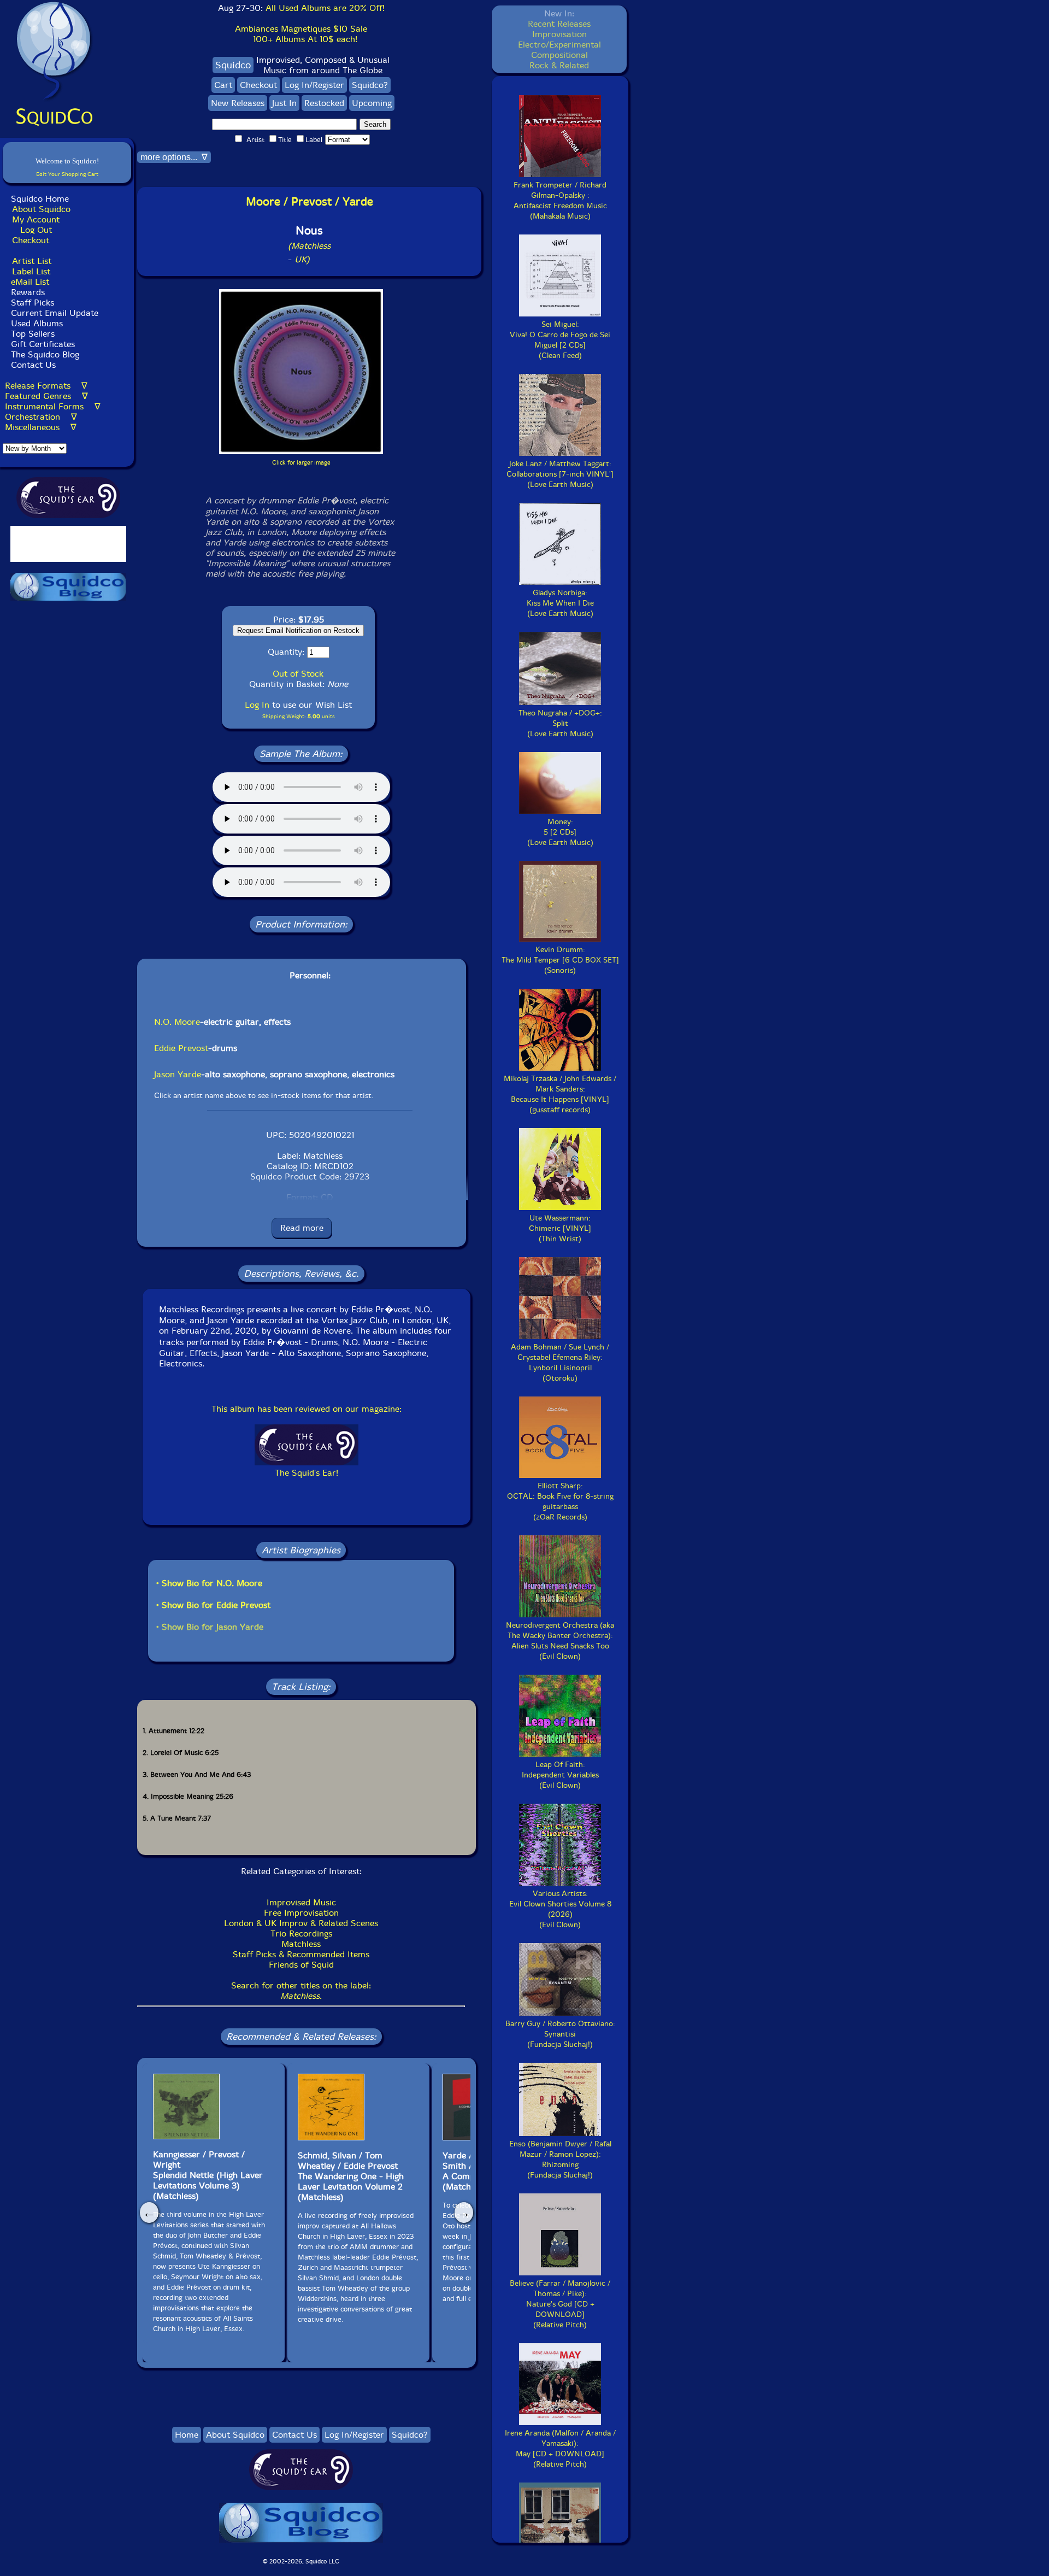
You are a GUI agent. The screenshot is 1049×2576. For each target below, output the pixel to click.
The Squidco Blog (45, 354)
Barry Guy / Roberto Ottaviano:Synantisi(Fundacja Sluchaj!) (560, 2034)
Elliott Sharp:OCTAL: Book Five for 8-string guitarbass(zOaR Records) (560, 1501)
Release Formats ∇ (46, 386)
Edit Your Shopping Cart (67, 174)
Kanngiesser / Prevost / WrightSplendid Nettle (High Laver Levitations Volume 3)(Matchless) (208, 2175)
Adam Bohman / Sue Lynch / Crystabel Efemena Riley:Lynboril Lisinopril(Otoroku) (560, 1363)
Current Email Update (53, 313)
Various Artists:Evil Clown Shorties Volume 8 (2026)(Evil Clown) (560, 1909)
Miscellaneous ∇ (41, 427)
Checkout (31, 240)
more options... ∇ (174, 157)
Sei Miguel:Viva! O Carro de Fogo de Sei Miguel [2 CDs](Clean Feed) (560, 340)
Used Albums (37, 323)
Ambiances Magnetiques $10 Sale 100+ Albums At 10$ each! (301, 34)
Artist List (32, 261)
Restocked (324, 103)
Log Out (36, 230)
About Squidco (41, 209)
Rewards (28, 292)
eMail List (30, 282)
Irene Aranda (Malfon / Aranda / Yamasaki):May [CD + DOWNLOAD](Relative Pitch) (560, 2449)
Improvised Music (301, 1902)
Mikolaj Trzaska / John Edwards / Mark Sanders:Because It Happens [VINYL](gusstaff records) (560, 1094)
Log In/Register (314, 85)
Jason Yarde (178, 1074)
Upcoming (372, 103)
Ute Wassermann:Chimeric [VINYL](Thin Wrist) (560, 1228)
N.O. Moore (177, 1022)
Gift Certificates (43, 344)
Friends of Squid (301, 1965)
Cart (223, 85)
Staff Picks (33, 303)
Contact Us (32, 365)
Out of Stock (298, 674)
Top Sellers (33, 334)
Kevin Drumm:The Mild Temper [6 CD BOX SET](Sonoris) (560, 960)
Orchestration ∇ (41, 417)
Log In (257, 705)
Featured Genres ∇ (46, 396)
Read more (302, 1228)
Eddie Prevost (181, 1048)
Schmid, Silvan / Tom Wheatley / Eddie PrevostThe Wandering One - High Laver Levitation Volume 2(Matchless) (351, 2176)
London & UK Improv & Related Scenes (301, 1923)
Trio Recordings (301, 1934)
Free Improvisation (301, 1913)
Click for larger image (301, 463)
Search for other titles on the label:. (301, 1991)
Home (187, 2435)
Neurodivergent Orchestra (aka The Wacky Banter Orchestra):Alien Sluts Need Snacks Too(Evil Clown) (560, 1641)
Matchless (301, 1944)
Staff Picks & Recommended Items (301, 1954)
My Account (36, 219)
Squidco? (370, 85)
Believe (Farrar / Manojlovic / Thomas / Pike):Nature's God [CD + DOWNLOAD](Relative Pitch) (560, 2304)
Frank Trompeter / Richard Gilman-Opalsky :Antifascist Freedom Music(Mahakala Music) (560, 201)
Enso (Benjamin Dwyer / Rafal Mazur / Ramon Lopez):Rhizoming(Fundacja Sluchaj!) (560, 2160)
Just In (284, 103)
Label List (31, 271)
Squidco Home (40, 199)
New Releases (238, 103)
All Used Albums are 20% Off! (325, 8)
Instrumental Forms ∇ (53, 406)
